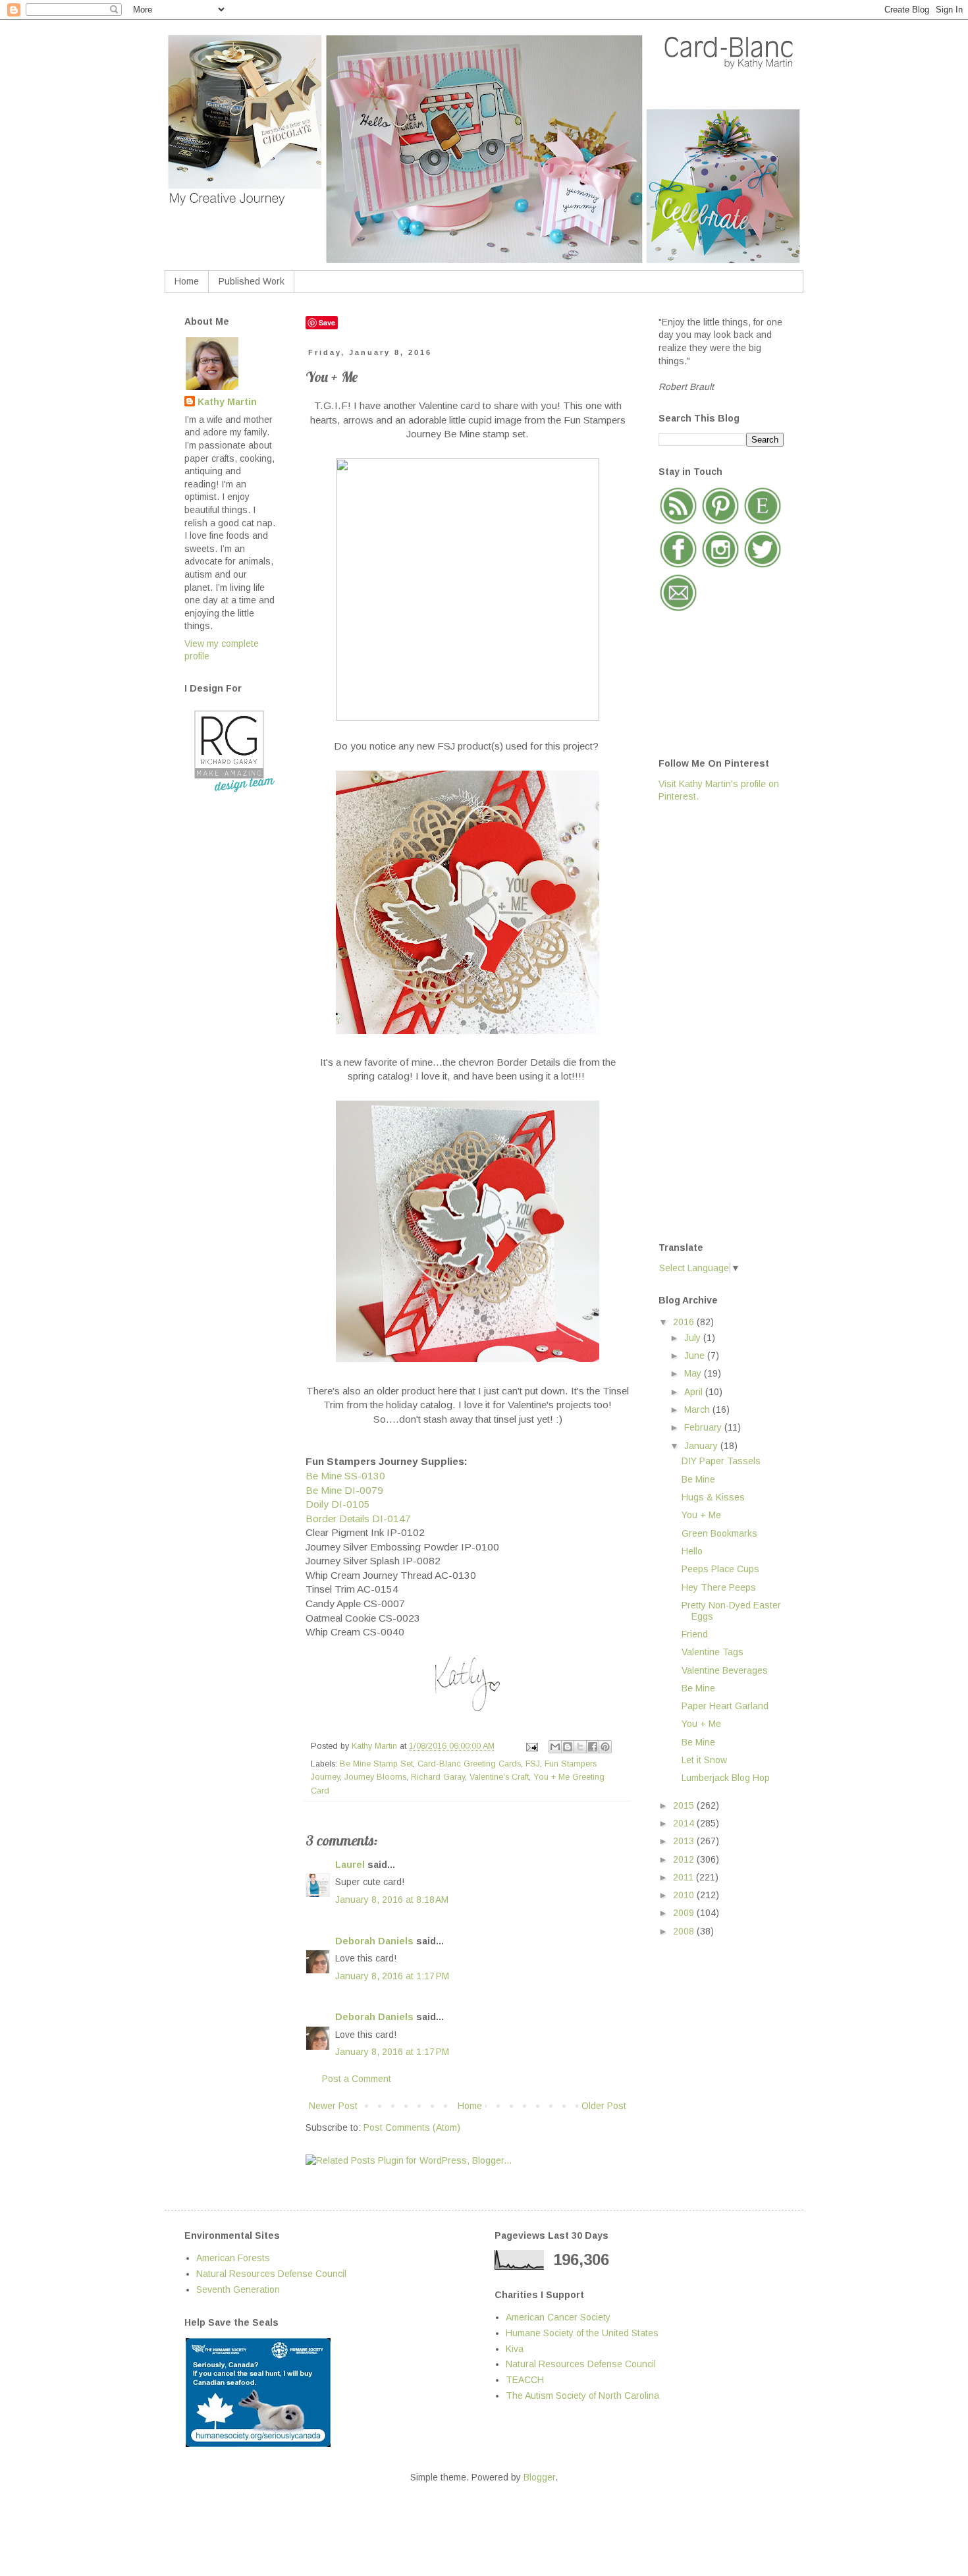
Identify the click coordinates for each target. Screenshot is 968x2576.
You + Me (701, 1515)
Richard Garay (438, 1777)
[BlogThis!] (568, 1747)
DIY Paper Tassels (721, 1461)
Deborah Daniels (374, 1941)
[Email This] (555, 1747)
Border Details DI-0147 (358, 1519)
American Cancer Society (558, 2317)
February (704, 1427)
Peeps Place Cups (720, 1569)
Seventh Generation (238, 2289)
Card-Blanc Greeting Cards (469, 1764)
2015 (685, 1805)
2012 (685, 1859)
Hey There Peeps (719, 1587)
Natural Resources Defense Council (271, 2274)
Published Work (252, 281)
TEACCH (525, 2380)
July (694, 1338)
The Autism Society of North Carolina (582, 2396)
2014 (685, 1823)
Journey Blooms (375, 1777)
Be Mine (698, 1479)
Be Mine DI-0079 (344, 1490)
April (695, 1392)
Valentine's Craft (499, 1777)
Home (187, 281)
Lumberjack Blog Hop (726, 1778)
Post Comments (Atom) (412, 2127)
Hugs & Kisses (713, 1497)
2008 (685, 1931)
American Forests (233, 2258)
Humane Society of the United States (582, 2333)
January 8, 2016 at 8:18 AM (392, 1900)
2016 (685, 1322)
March (698, 1410)
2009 (685, 1913)
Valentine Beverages (725, 1670)
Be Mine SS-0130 (345, 1476)
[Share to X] (580, 1747)
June (696, 1356)
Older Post (604, 2106)
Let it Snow (704, 1760)
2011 (685, 1877)
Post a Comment (357, 2079)
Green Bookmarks (719, 1533)
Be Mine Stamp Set (376, 1764)
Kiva (515, 2349)
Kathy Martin (227, 402)
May (694, 1373)
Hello (692, 1551)
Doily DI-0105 (338, 1504)
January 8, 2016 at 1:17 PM (392, 1976)
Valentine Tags (713, 1652)
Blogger (539, 2477)
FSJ (533, 1764)
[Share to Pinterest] (605, 1747)
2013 (685, 1841)
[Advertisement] (711, 1021)
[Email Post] (531, 1746)
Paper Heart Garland (725, 1706)
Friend (695, 1634)
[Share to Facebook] (593, 1747)
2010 (685, 1895)
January (702, 1446)
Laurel (350, 1865)
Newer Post (333, 2106)
